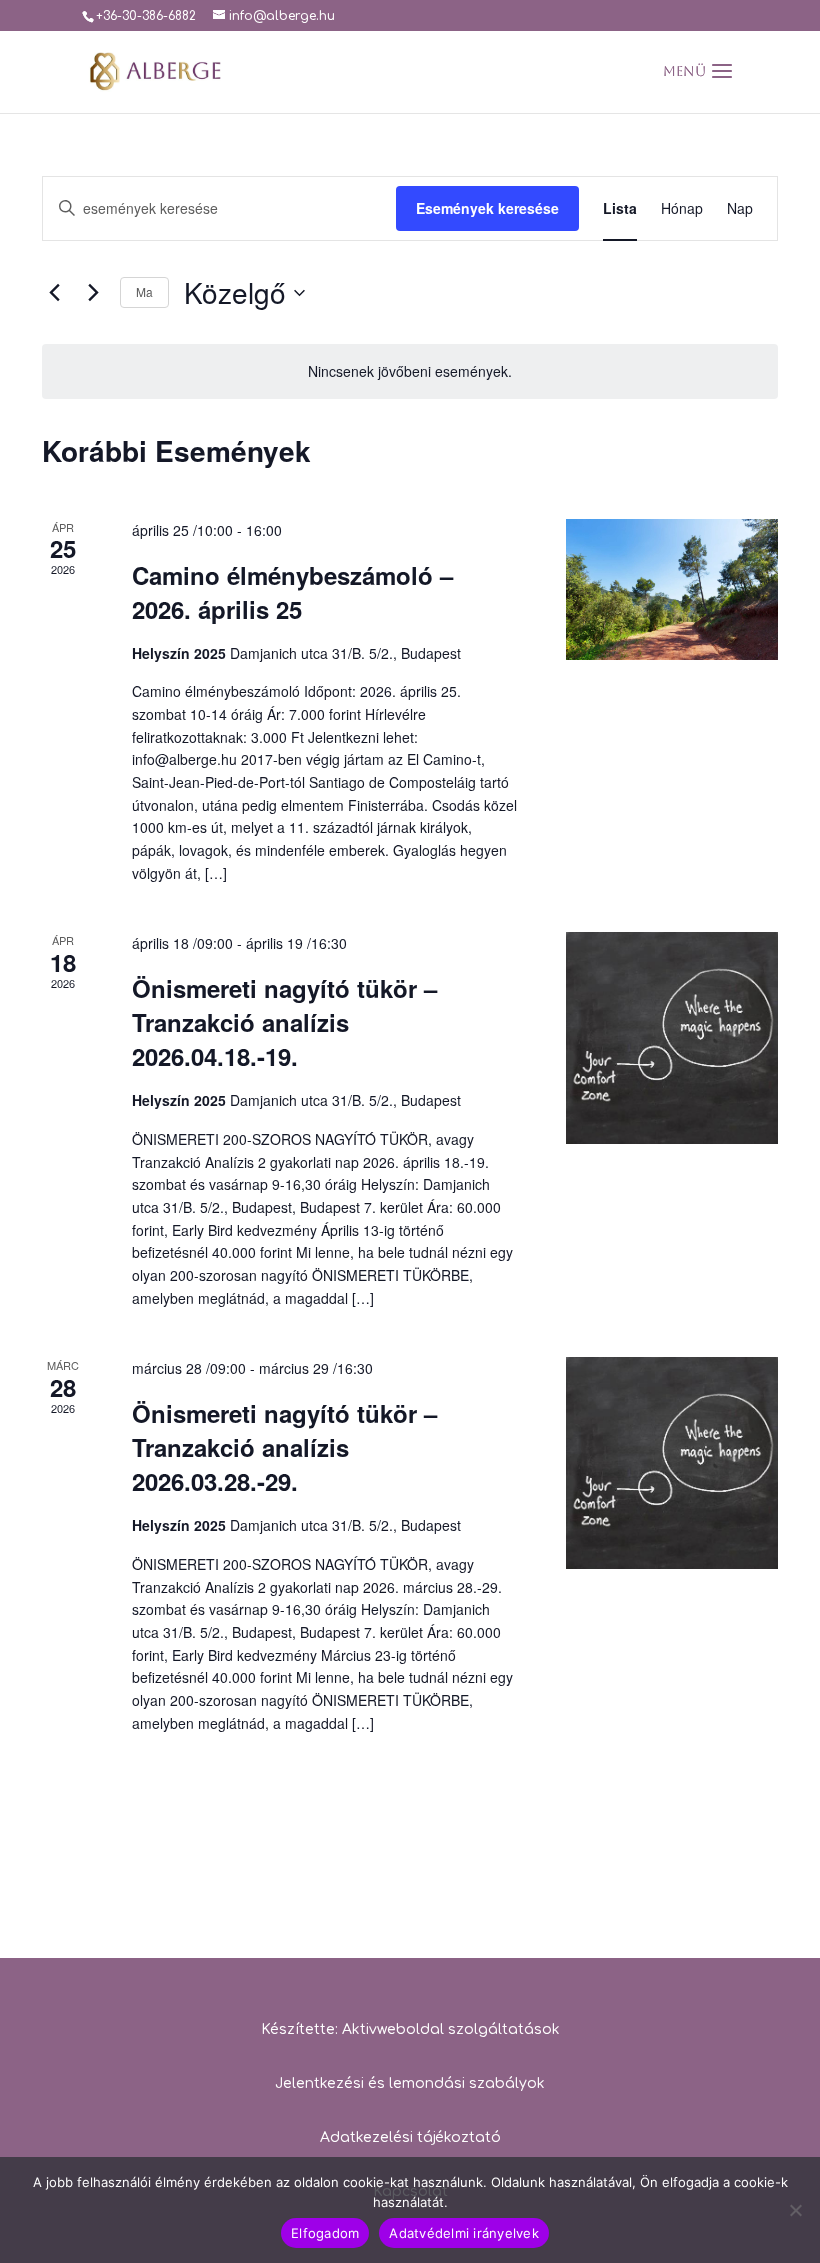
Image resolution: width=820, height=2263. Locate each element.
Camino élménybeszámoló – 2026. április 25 (292, 592)
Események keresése (487, 208)
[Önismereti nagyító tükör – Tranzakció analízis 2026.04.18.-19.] (672, 1037)
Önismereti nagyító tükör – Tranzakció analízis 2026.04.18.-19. (284, 1022)
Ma (144, 291)
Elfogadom (325, 2233)
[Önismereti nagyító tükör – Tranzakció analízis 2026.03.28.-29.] (672, 1462)
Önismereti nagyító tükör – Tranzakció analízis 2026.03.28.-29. (284, 1447)
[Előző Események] (54, 293)
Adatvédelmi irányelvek (464, 2233)
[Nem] (795, 2210)
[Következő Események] (93, 293)
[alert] (410, 371)
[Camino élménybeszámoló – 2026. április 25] (672, 590)
